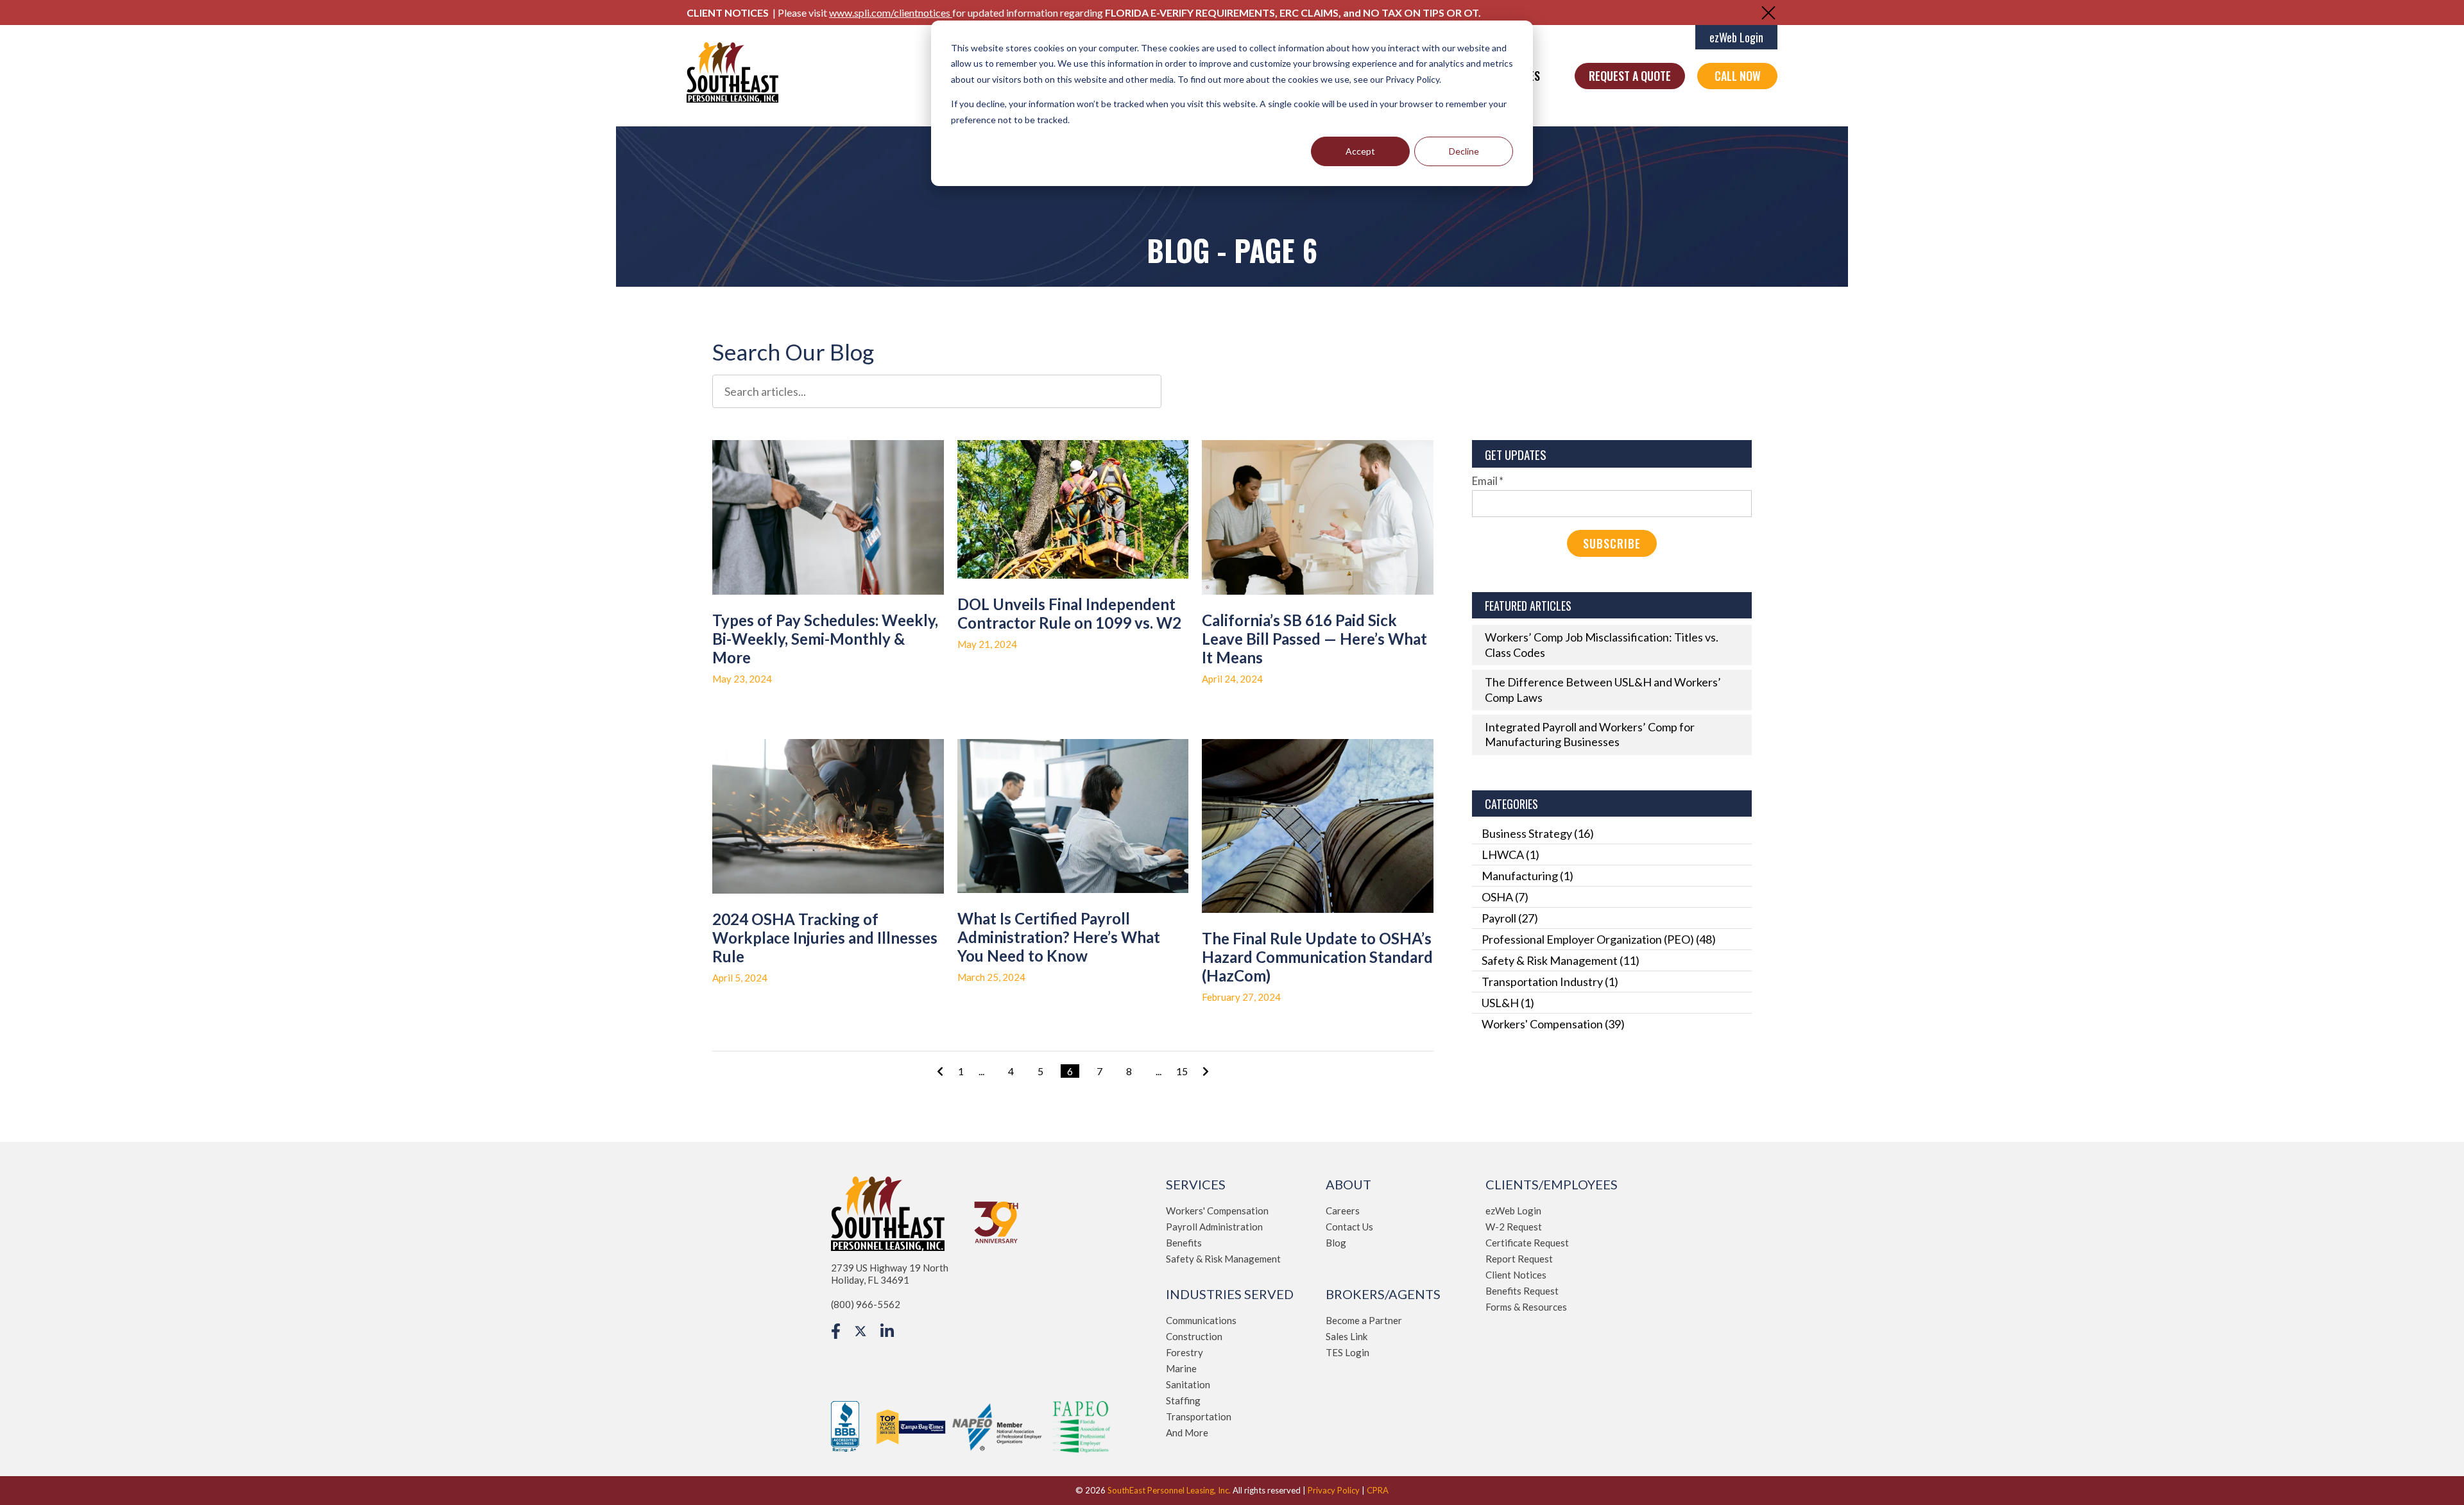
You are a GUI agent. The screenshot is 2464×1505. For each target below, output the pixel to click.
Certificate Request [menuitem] (1527, 1243)
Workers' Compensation (1553, 1024)
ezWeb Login (1736, 37)
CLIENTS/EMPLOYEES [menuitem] (1552, 1184)
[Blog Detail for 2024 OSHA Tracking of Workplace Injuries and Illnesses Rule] (828, 816)
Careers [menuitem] (1343, 1211)
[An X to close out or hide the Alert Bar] (1768, 13)
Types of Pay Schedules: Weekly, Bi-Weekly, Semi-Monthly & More (825, 639)
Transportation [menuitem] (1199, 1416)
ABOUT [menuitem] (1348, 1184)
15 (1182, 1071)
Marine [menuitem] (1181, 1368)
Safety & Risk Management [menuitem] (1223, 1259)
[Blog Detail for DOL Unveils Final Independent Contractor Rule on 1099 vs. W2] (1073, 509)
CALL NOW (1738, 76)
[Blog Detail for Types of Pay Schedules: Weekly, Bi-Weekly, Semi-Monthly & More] (828, 517)
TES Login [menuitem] (1347, 1352)
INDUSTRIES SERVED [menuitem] (1230, 1294)
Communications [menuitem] (1201, 1320)
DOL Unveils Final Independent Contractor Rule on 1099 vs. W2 (1069, 613)
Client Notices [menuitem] (1516, 1275)
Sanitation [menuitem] (1188, 1384)
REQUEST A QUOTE (1630, 76)
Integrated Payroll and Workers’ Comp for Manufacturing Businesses (1590, 734)
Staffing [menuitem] (1183, 1400)
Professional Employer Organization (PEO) (1599, 939)
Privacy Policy (1334, 1490)
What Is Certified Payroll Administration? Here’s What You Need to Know (1059, 937)
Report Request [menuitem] (1519, 1259)
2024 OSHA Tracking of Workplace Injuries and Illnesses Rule (825, 938)
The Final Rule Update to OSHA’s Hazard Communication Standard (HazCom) (1317, 957)
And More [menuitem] (1187, 1433)
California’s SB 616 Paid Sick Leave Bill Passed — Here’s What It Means (1314, 639)
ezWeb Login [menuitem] (1513, 1211)
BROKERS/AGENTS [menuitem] (1383, 1294)
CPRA (1378, 1490)
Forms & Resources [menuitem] (1526, 1307)
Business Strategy (1538, 833)
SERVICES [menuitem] (1196, 1184)
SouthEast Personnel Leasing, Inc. (1169, 1490)
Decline (1464, 151)
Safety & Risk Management (1561, 960)
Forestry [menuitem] (1185, 1352)
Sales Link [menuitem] (1347, 1336)
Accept (1360, 151)
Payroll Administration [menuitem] (1214, 1227)
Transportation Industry (1550, 982)
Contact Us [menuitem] (1349, 1227)
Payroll (1510, 918)
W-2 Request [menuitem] (1514, 1227)
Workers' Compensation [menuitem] (1217, 1211)
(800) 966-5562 (866, 1304)
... (981, 1071)
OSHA (1505, 897)
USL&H (1508, 1003)
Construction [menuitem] (1194, 1336)
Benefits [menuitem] (1184, 1243)
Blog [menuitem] (1336, 1243)
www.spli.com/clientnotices (891, 13)
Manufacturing (1527, 876)
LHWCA (1510, 855)
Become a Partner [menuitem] (1364, 1320)
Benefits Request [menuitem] (1522, 1291)
